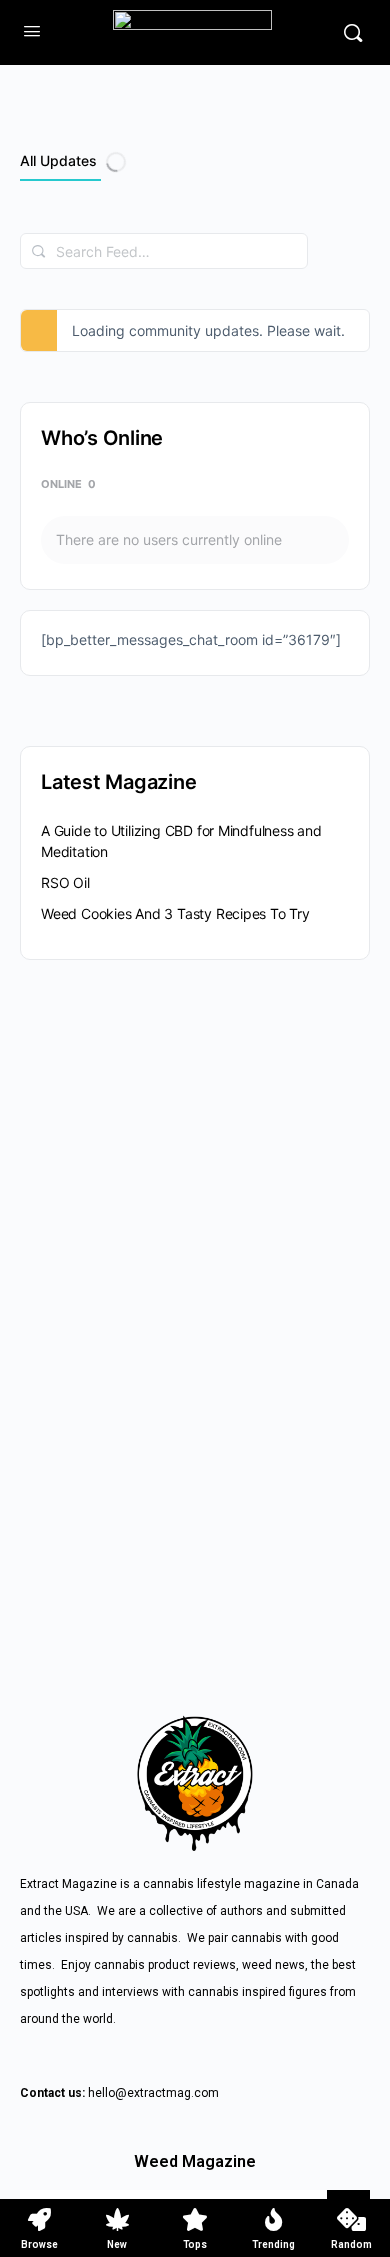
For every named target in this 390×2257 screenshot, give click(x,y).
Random (351, 2244)
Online (68, 484)
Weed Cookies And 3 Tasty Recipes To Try (175, 913)
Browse (39, 2244)
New (117, 2244)
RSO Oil (65, 882)
